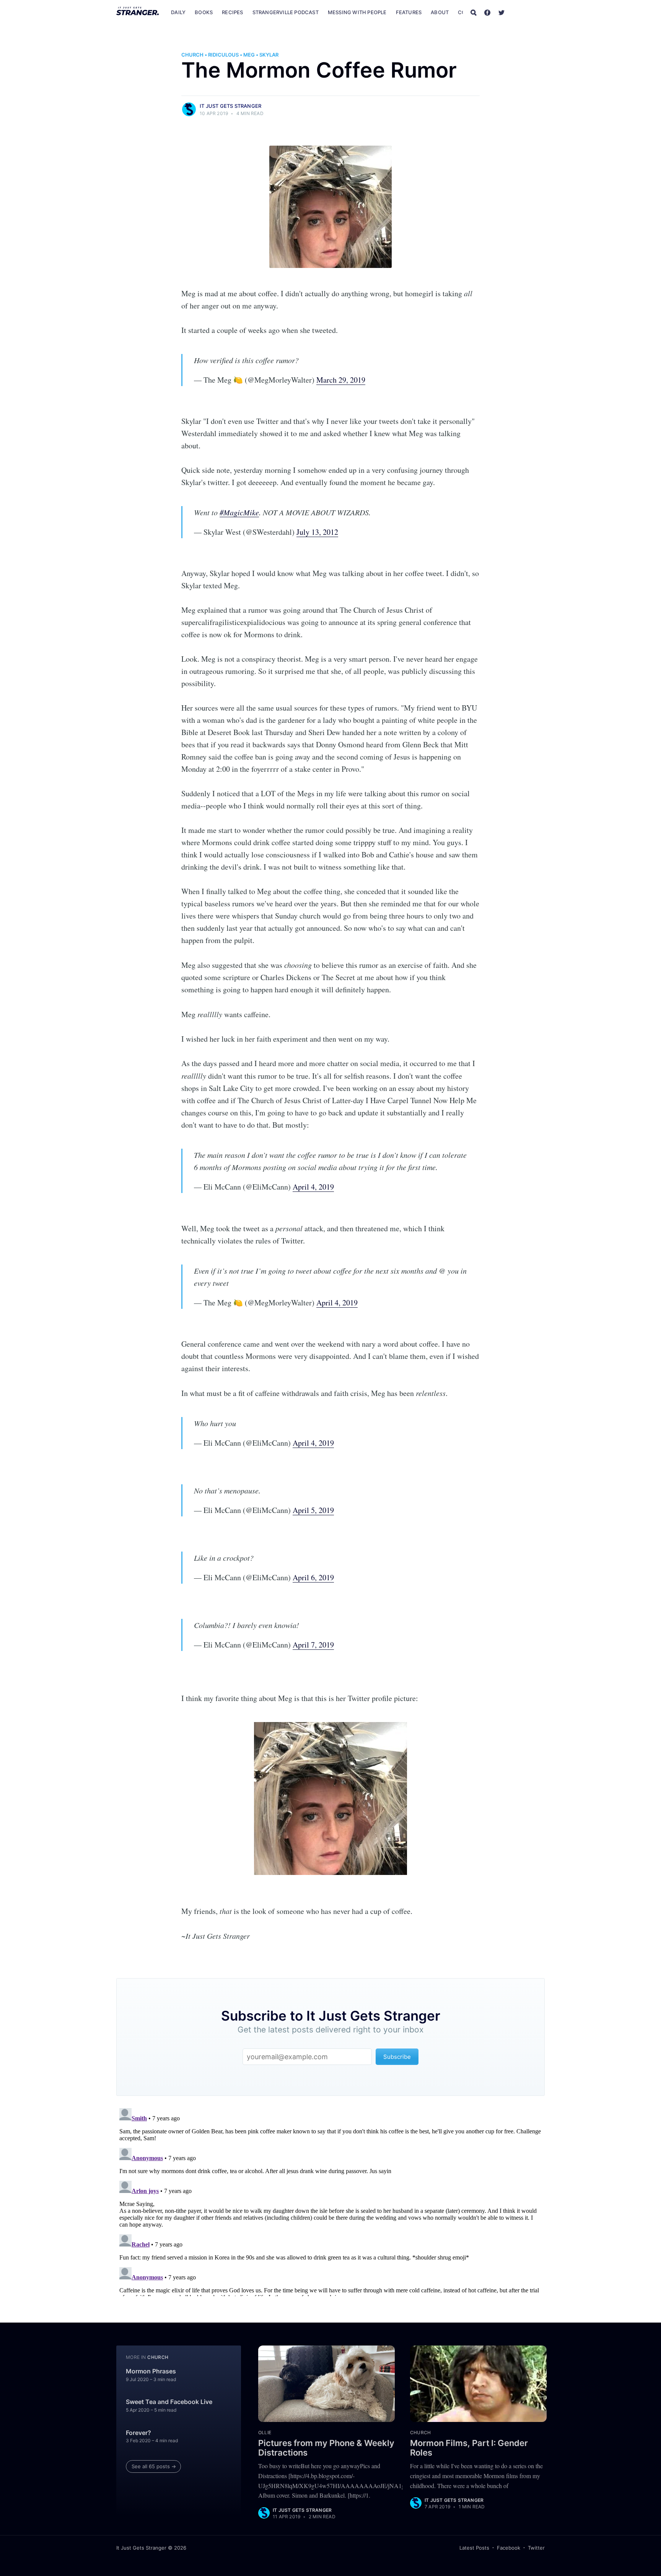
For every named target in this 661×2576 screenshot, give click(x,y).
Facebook (509, 2548)
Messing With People (357, 12)
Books (204, 12)
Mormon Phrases (151, 2371)
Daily (178, 12)
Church (192, 55)
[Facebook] (487, 12)
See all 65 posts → (154, 2466)
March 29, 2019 (341, 380)
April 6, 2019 (313, 1577)
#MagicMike (239, 512)
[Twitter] (501, 12)
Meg (249, 55)
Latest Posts (474, 2548)
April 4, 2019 (313, 1187)
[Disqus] (330, 2201)
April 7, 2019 (313, 1645)
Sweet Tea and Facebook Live (169, 2402)
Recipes (232, 12)
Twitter (536, 2548)
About (440, 12)
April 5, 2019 (313, 1510)
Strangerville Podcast (286, 12)
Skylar (269, 55)
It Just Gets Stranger (230, 106)
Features (409, 12)
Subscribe (529, 12)
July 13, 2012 (317, 532)
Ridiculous (223, 55)
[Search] (474, 12)
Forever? (138, 2433)
